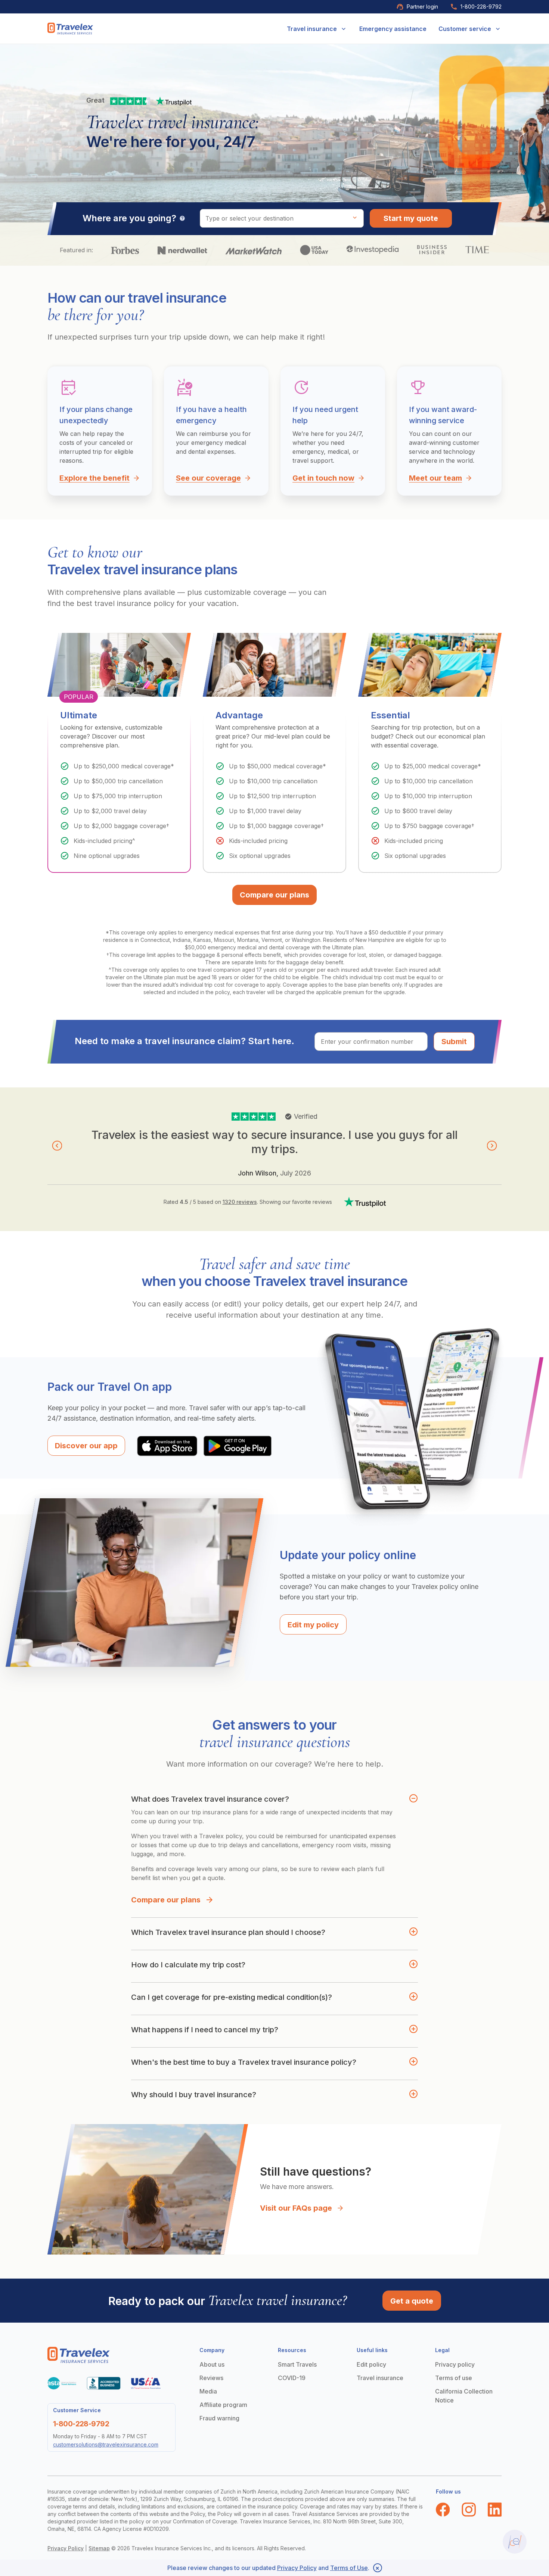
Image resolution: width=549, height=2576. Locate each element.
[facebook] (443, 2510)
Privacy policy (455, 2364)
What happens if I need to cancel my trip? (205, 2030)
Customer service (465, 29)
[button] (57, 1146)
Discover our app (86, 1446)
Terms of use (454, 2378)
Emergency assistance (393, 29)
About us (212, 2364)
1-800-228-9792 (481, 7)
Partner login (422, 7)
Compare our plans (166, 1900)
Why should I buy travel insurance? (194, 2095)
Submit (454, 1042)
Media (208, 2391)
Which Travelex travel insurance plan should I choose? (228, 1932)
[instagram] (469, 2510)
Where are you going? (129, 218)
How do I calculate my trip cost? (188, 1965)
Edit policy (371, 2364)
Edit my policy (313, 1625)
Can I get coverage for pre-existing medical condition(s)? (232, 1997)
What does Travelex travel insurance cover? (210, 1799)
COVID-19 (292, 2378)
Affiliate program (223, 2405)
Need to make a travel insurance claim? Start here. (184, 1041)
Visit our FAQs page (296, 2208)
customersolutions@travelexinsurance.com (106, 2444)
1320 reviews (240, 1202)
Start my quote (411, 218)
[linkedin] (495, 2510)
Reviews (211, 2378)
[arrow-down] (344, 29)
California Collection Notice (464, 2396)
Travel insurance (312, 29)
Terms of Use (349, 2568)
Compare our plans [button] (274, 895)
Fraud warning (219, 2418)
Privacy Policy (66, 2548)
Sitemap (99, 2548)
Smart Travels (297, 2364)
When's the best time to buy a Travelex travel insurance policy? (244, 2062)
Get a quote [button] (412, 2301)
